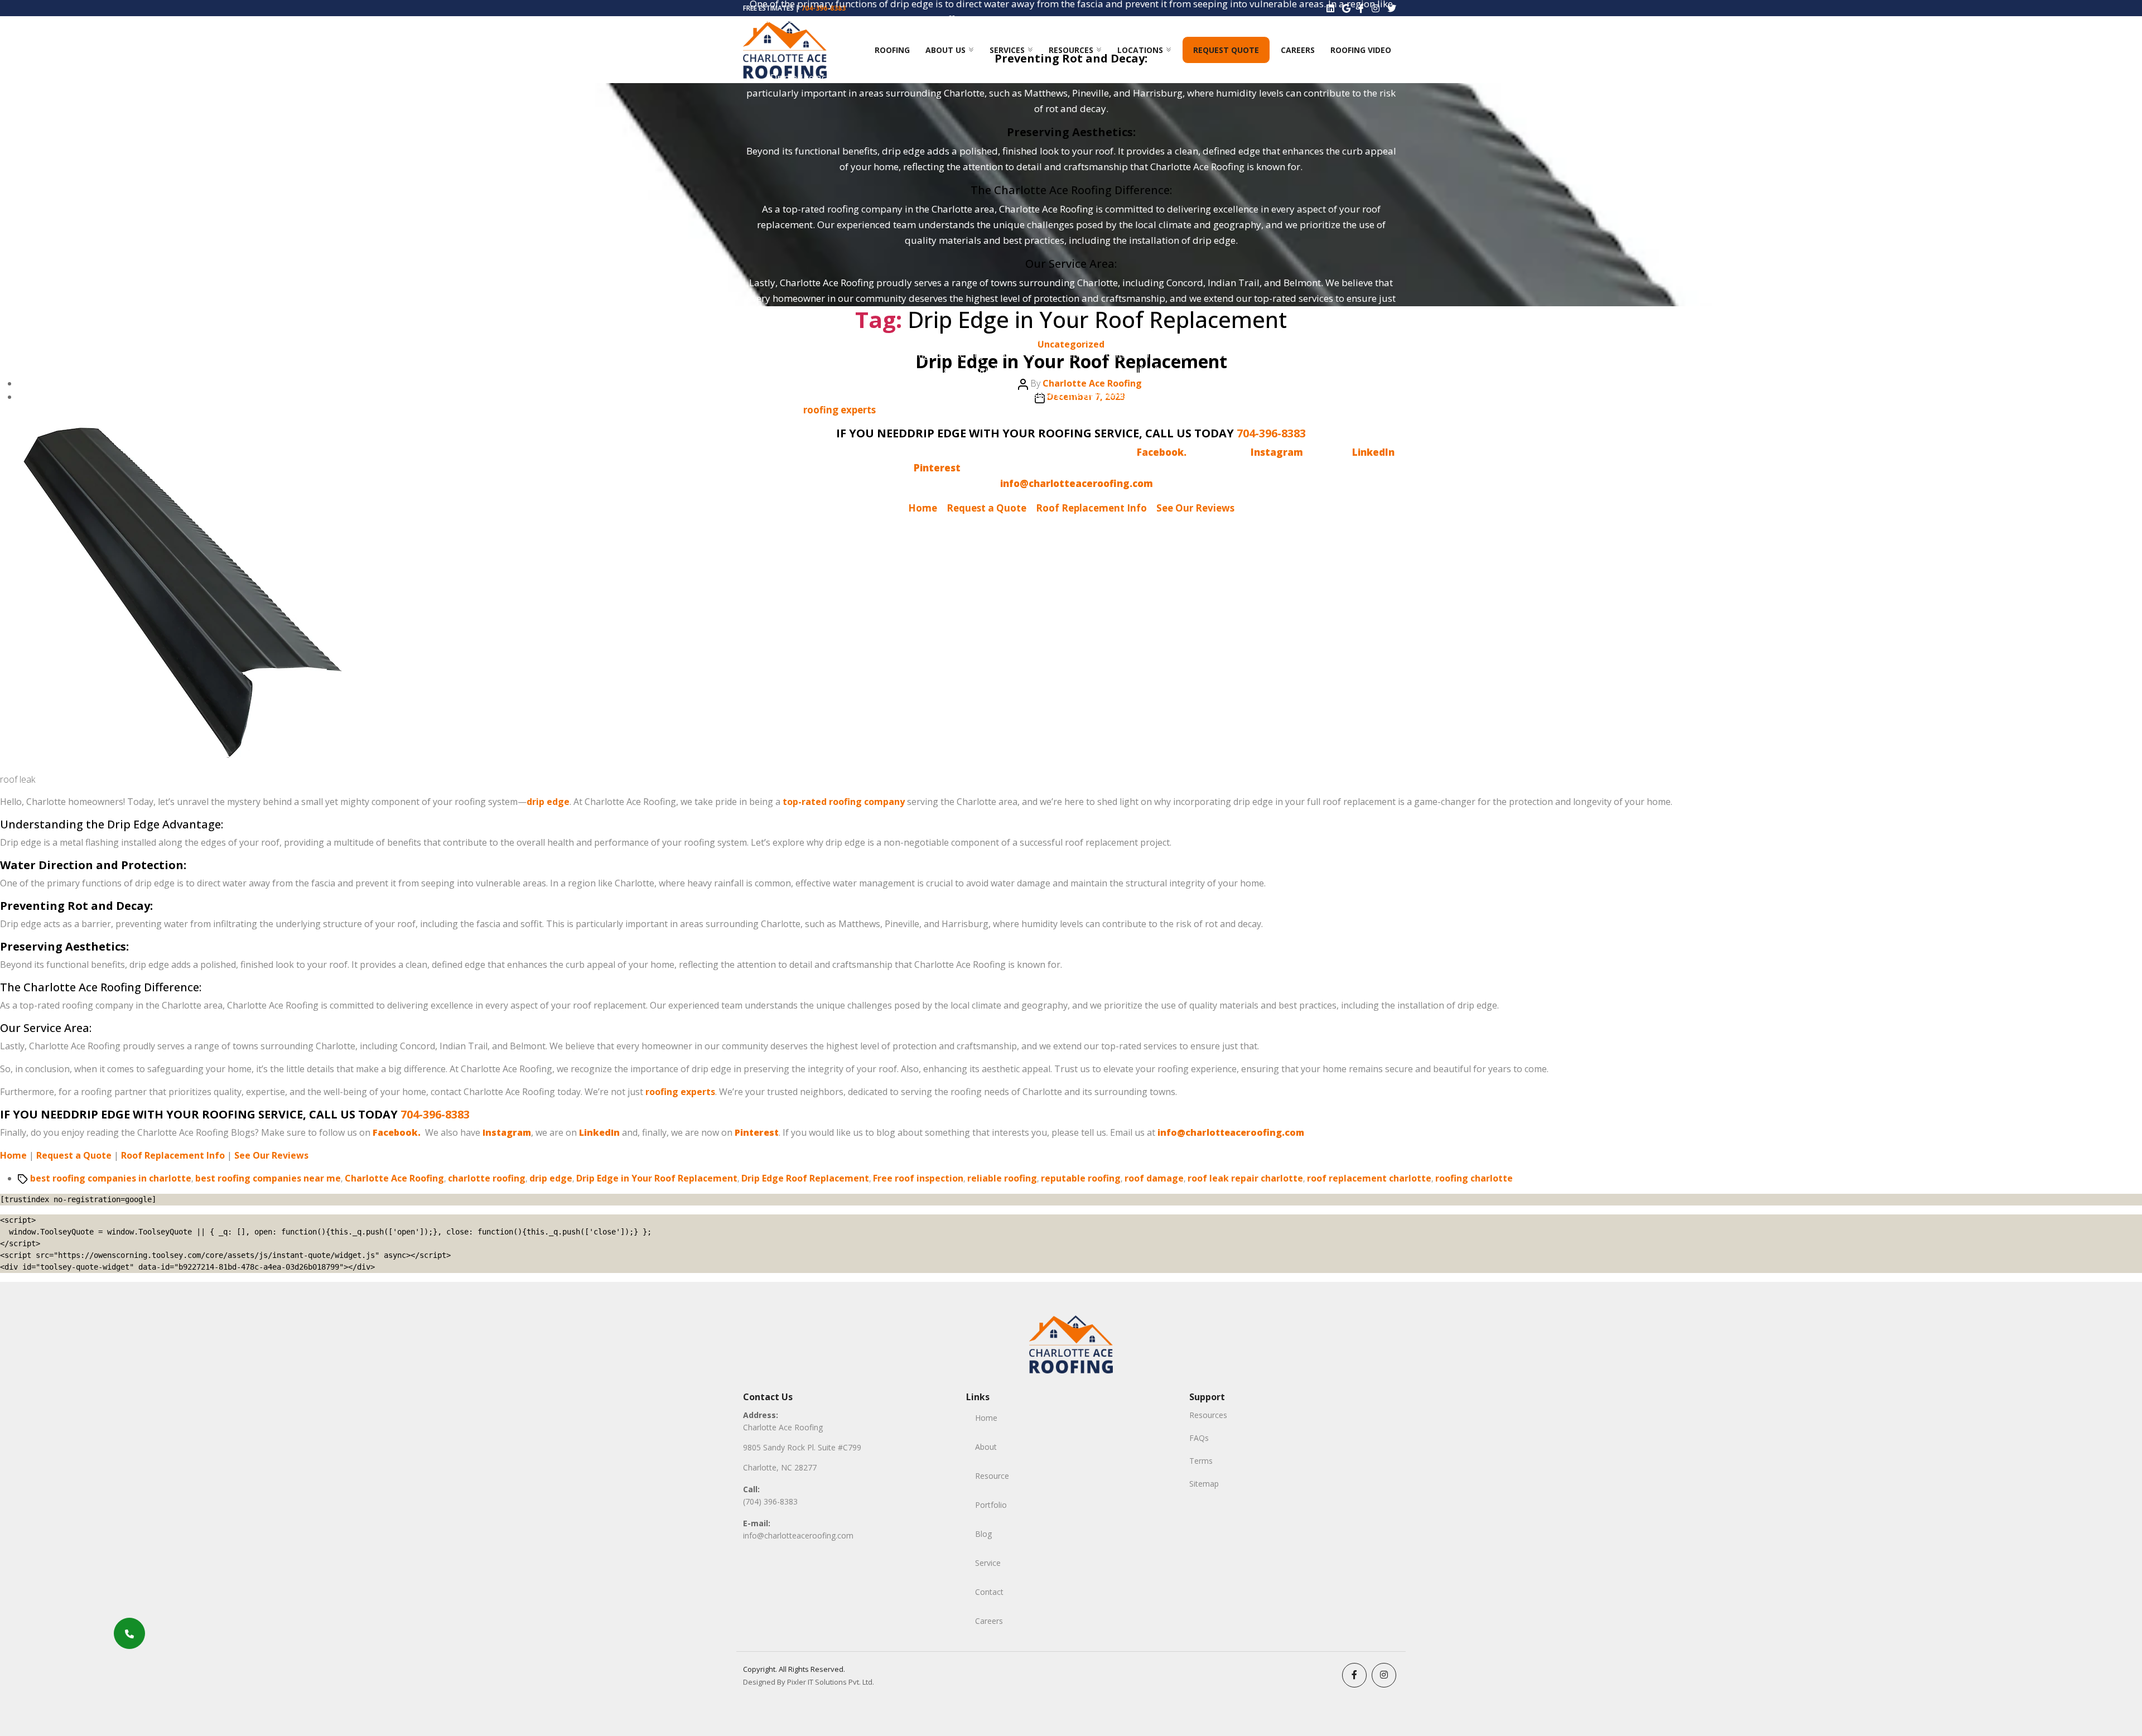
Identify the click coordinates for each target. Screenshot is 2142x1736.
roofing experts (840, 410)
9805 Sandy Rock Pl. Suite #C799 (802, 1447)
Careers (989, 1621)
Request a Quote (986, 508)
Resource (992, 1476)
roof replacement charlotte (1369, 1178)
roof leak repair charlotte (1245, 1178)
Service (988, 1563)
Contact (989, 1592)
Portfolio (991, 1505)
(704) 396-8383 (770, 1501)
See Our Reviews (1195, 508)
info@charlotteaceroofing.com (798, 1535)
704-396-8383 (1271, 433)
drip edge (548, 802)
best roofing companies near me (268, 1178)
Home (923, 508)
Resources (1208, 1415)
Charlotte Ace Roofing (394, 1178)
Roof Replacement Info (1091, 508)
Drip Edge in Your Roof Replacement (657, 1178)
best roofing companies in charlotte (111, 1178)
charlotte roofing (487, 1178)
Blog (983, 1534)
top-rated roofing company (844, 802)
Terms (1201, 1461)
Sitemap (1204, 1484)
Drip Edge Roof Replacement (805, 1178)
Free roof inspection (918, 1178)
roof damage (1154, 1178)
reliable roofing (1002, 1178)
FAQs (1199, 1438)
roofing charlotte (1474, 1178)
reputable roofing (1081, 1178)
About (986, 1447)
